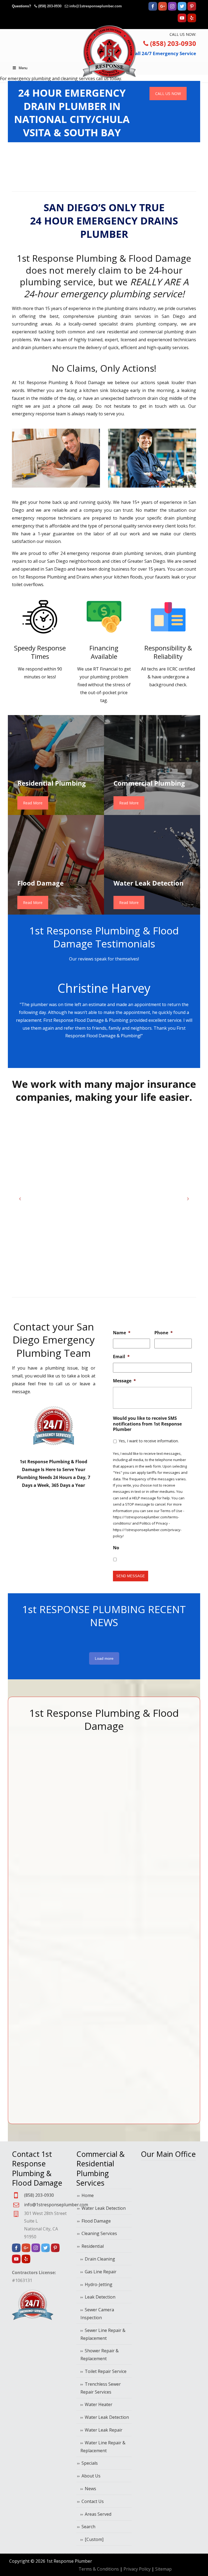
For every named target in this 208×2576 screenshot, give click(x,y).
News (90, 2489)
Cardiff (19, 1931)
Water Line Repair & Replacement (103, 2447)
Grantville (55, 1993)
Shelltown (186, 1806)
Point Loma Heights (151, 1806)
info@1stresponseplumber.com (96, 6)
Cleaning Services (99, 2233)
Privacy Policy (137, 2569)
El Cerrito (54, 1892)
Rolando (151, 1931)
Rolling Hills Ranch (150, 1962)
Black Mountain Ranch (22, 1868)
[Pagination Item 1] (90, 1054)
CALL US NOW (168, 94)
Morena (118, 1806)
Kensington (89, 1798)
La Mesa (86, 1829)
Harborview (57, 2017)
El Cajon (53, 1884)
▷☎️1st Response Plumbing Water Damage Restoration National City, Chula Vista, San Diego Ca (109, 52)
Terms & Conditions (99, 2569)
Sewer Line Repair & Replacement (103, 2334)
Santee (183, 1743)
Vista (181, 2072)
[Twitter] (182, 9)
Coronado (55, 1751)
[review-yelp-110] (104, 167)
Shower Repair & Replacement (100, 2355)
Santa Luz (153, 2095)
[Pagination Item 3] (109, 1054)
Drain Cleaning (100, 2259)
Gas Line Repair (101, 2272)
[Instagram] (172, 9)
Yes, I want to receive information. (149, 1441)
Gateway (54, 1962)
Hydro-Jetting (99, 2284)
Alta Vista (22, 1767)
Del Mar (53, 1782)
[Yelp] (192, 21)
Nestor (117, 1860)
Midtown (86, 1978)
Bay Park (21, 1845)
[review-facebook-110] (168, 164)
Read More (33, 803)
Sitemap (163, 2569)
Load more (104, 1658)
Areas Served (98, 2514)
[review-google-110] (40, 167)
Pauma (150, 1774)
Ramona (151, 1829)
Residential (93, 2246)
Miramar (86, 2009)
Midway (85, 1986)
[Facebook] (153, 9)
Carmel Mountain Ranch (22, 1954)
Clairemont (23, 2033)
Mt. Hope (120, 1829)
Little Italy (87, 1899)
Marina (85, 1946)
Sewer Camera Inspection (97, 2314)
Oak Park (120, 1931)
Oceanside (121, 1986)
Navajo (117, 1853)
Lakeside (86, 1860)
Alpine (19, 1759)
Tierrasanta (188, 1993)
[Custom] (94, 2539)
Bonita (19, 1884)
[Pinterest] (192, 9)
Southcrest (187, 1915)
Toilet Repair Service (106, 2371)
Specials (90, 2463)
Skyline (183, 1860)
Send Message (131, 1576)
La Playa (86, 1837)
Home (88, 2195)
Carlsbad (21, 1939)
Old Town (120, 1993)
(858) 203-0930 (50, 6)
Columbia (55, 1743)
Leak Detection (100, 2297)
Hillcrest (53, 2025)
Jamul (83, 1774)
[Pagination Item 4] (118, 1054)
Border (19, 1899)
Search (88, 2527)
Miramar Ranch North (86, 2025)
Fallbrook (55, 1939)
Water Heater (99, 2404)
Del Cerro (55, 1774)
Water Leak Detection (104, 2208)
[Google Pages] (162, 9)
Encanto (53, 1915)
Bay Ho (19, 1837)
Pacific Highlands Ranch (121, 2056)
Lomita (84, 1923)
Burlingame (24, 1923)
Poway (149, 1821)
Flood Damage (96, 2221)
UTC (180, 2017)
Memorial (87, 1970)
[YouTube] (182, 21)
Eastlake (53, 1829)
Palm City (120, 2072)
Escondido (55, 1931)
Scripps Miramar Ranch (184, 1759)
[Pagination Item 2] (99, 1054)
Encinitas (54, 1923)
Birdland (21, 1853)
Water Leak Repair (104, 2430)
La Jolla (85, 1806)
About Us (91, 2476)
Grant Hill (55, 1986)
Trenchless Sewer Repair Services (101, 2388)
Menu (23, 68)
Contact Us (93, 2501)
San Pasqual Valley (151, 2048)
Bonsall (20, 1892)
